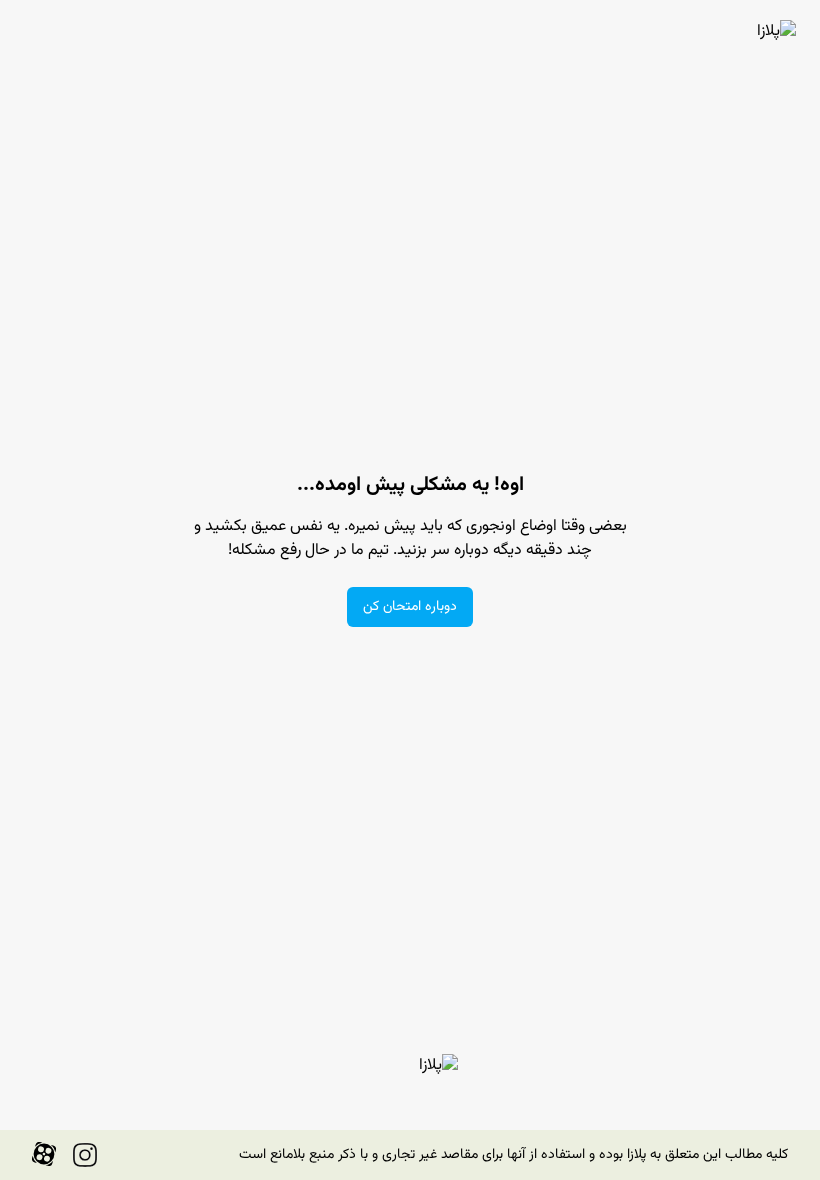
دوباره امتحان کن (410, 607)
